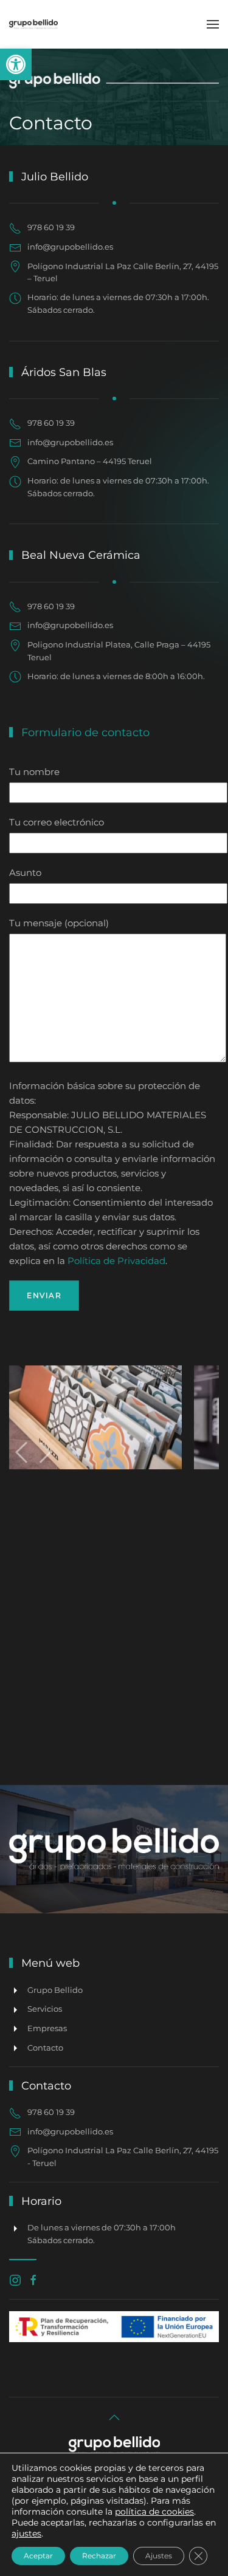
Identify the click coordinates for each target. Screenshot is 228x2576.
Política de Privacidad (116, 1261)
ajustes (26, 2533)
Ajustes (159, 2556)
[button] (16, 64)
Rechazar (99, 2556)
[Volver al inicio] (33, 24)
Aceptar (38, 2556)
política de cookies (154, 2512)
